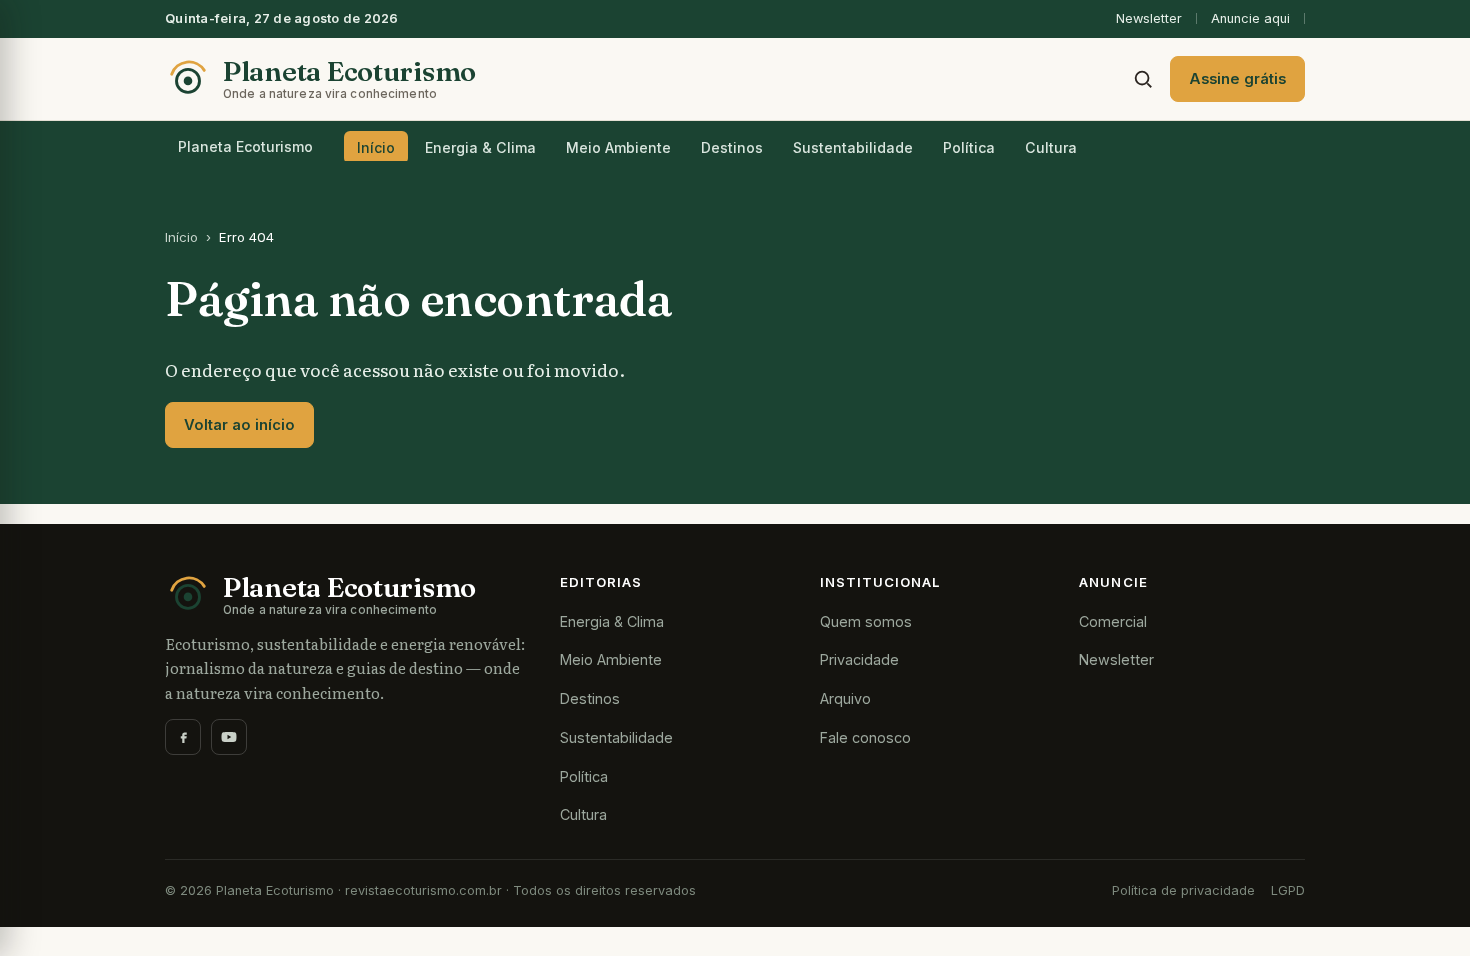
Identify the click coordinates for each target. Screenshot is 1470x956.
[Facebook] (183, 737)
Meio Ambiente (618, 147)
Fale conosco (865, 737)
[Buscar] (1143, 79)
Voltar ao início (239, 425)
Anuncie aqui (1250, 18)
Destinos (732, 147)
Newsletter (1149, 18)
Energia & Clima (480, 147)
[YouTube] (229, 737)
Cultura (1051, 147)
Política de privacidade (1183, 890)
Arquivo (845, 698)
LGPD (1288, 890)
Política (969, 147)
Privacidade (859, 659)
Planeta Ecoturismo (245, 146)
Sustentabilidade (853, 147)
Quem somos (866, 621)
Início (376, 147)
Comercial (1113, 621)
